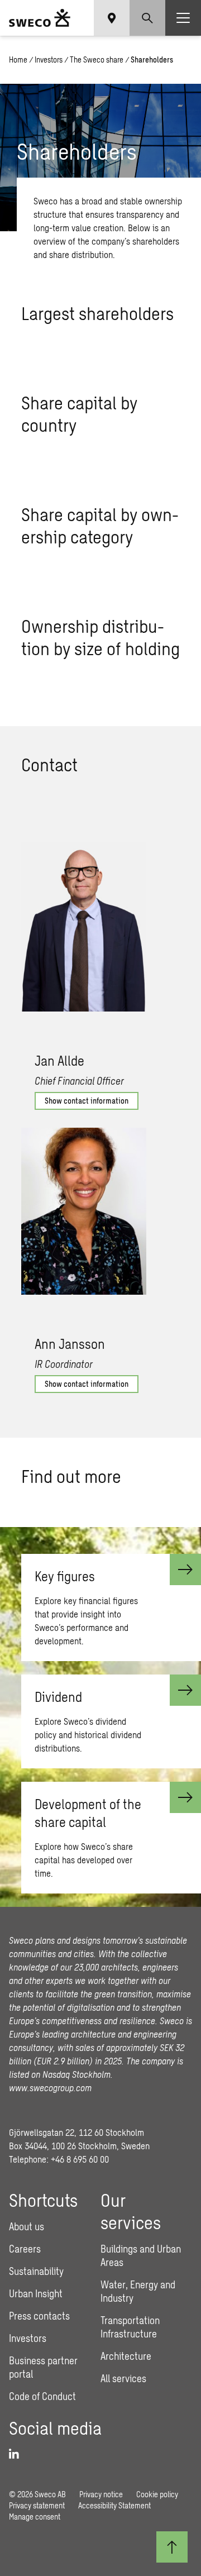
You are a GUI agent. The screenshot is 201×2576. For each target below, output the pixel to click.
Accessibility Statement (114, 2505)
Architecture (126, 2356)
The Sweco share (97, 59)
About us (27, 2226)
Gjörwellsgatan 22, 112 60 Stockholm (76, 2132)
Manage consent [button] (35, 2517)
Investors (49, 59)
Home (18, 59)
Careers (25, 2249)
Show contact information (87, 1101)
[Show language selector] (112, 18)
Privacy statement (37, 2505)
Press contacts (39, 2316)
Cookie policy (157, 2494)
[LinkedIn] (18, 2454)
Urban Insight (36, 2293)
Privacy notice (101, 2494)
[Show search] (147, 18)
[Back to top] (172, 2547)
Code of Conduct (42, 2396)
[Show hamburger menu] (183, 18)
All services (123, 2378)
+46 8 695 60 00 (80, 2159)
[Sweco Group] (40, 18)
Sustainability (36, 2271)
